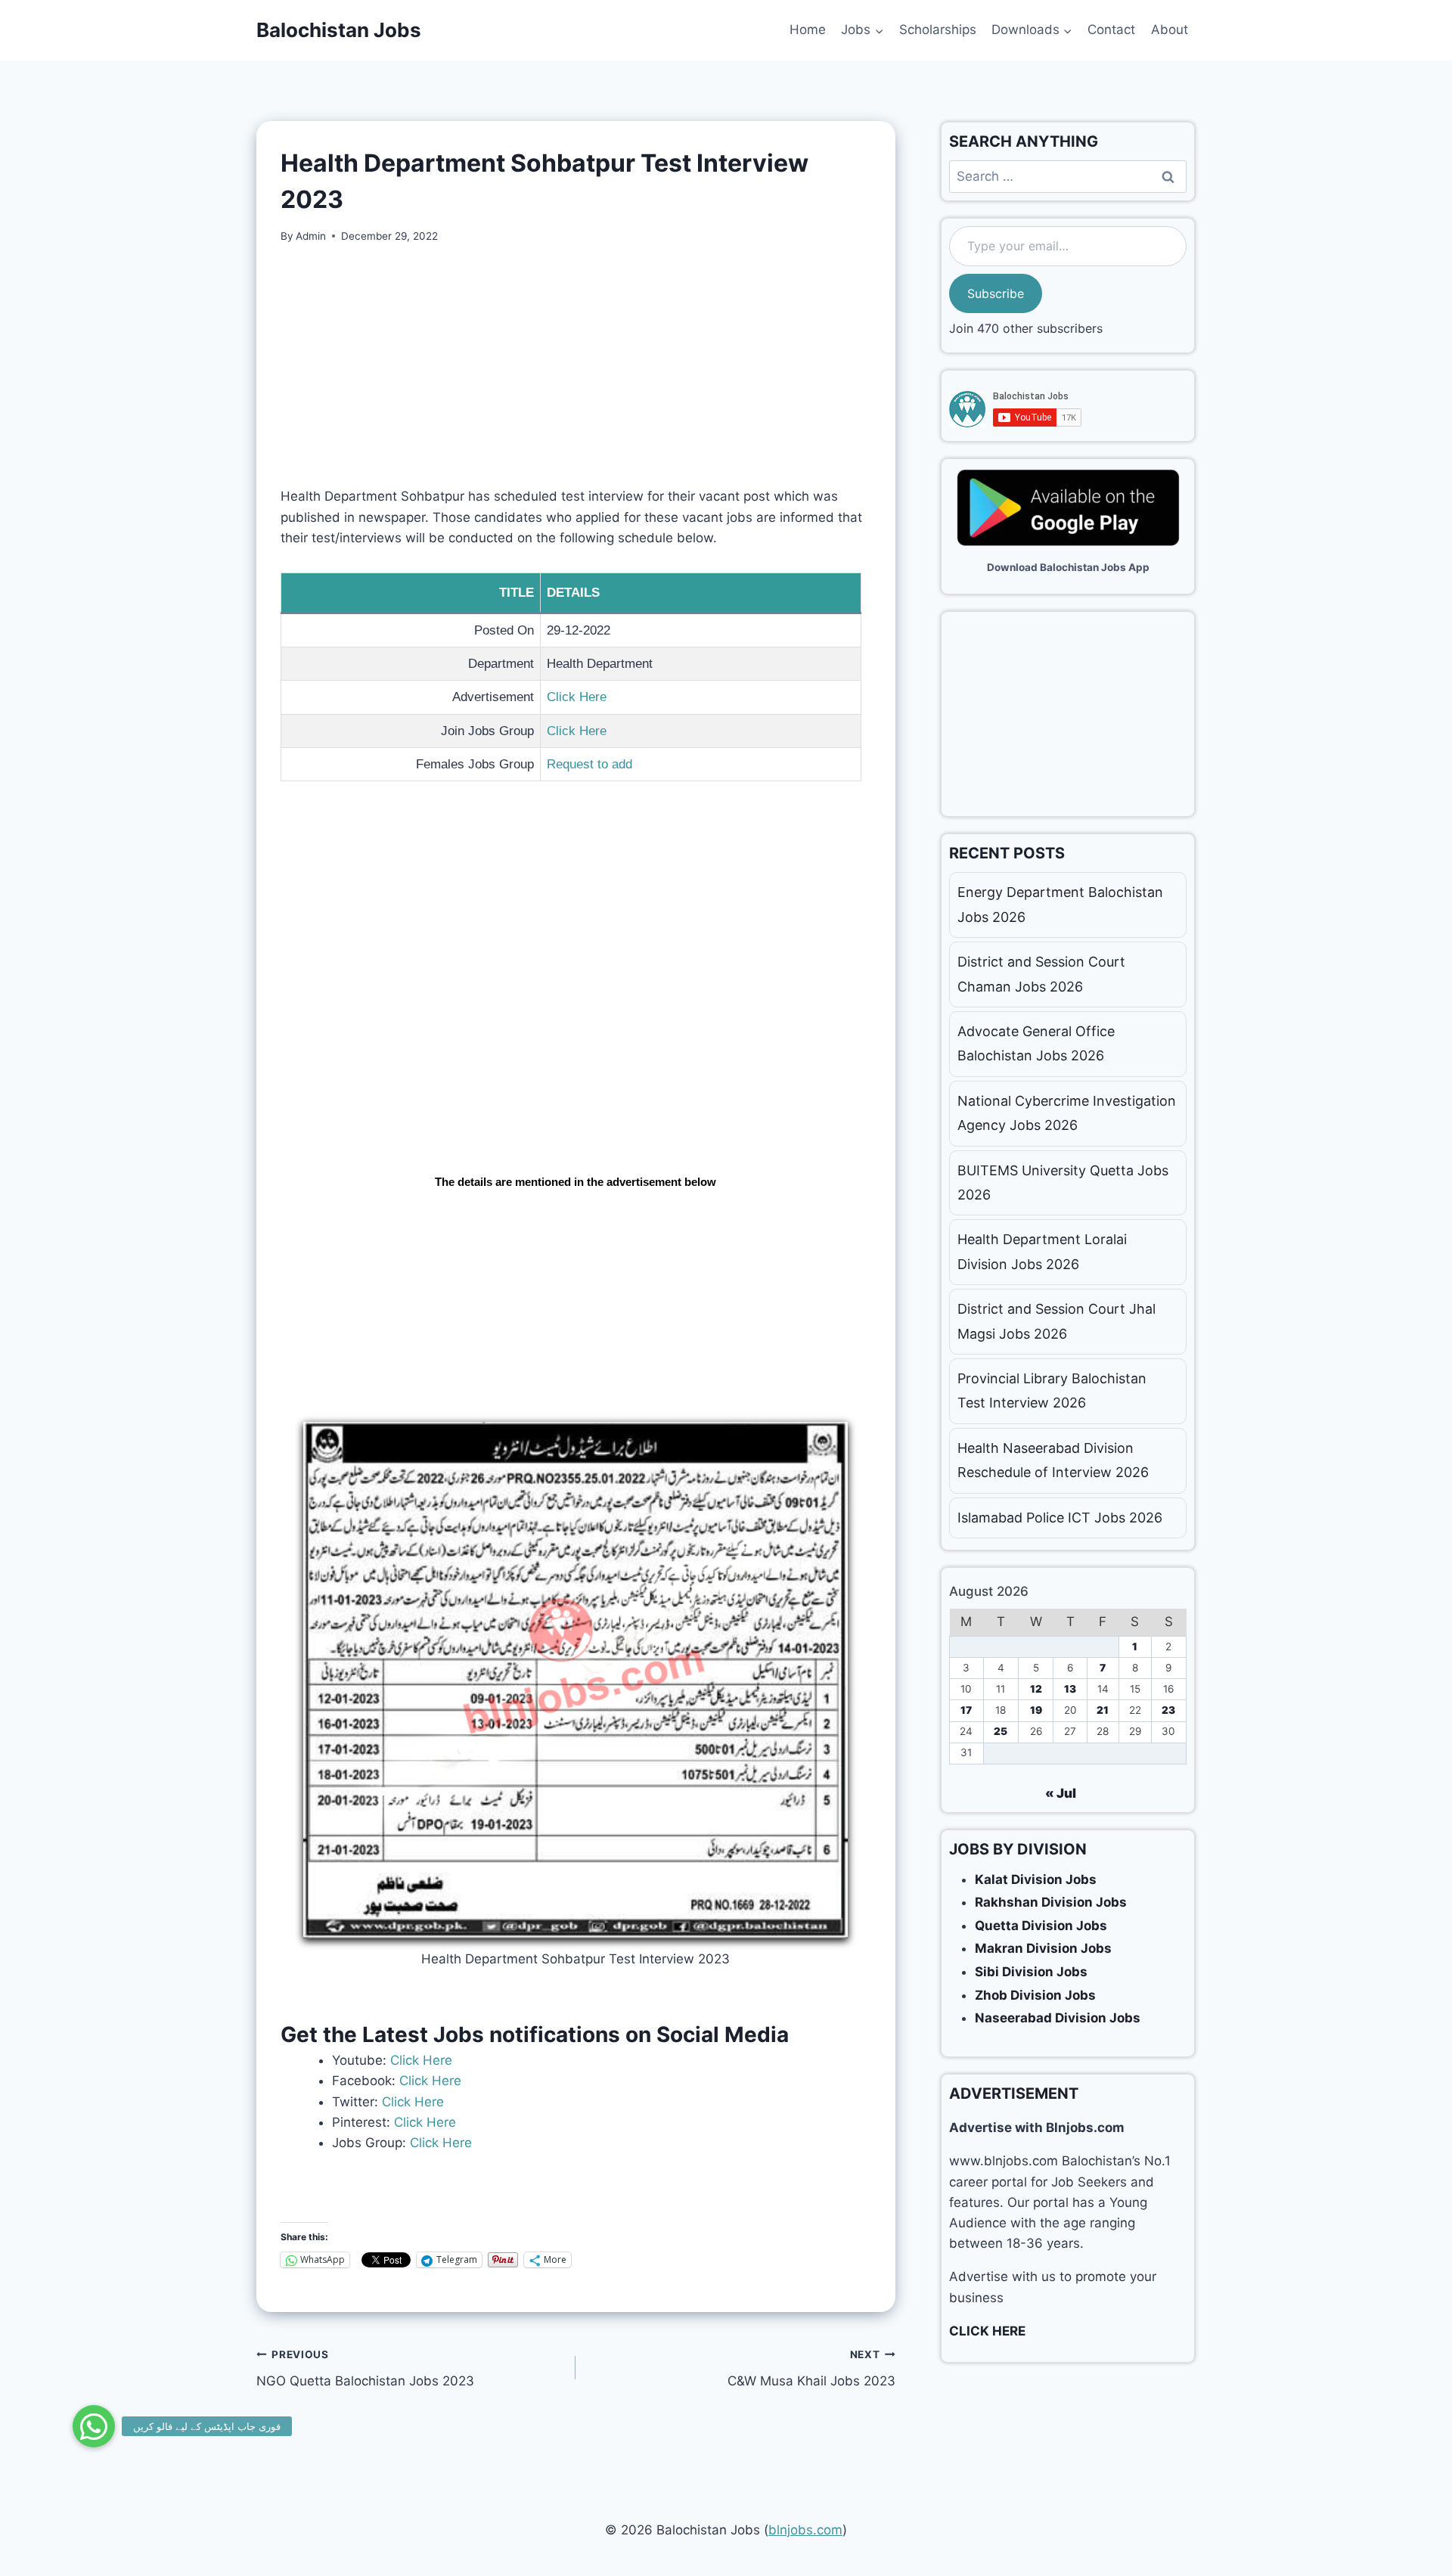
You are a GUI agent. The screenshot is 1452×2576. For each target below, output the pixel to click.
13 (1070, 1689)
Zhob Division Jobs (1035, 1995)
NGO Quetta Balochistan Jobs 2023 (365, 2368)
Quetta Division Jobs (1041, 1926)
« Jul (1061, 1793)
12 (1036, 1689)
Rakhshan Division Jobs (1051, 1902)
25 (1001, 1731)
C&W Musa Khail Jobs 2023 (811, 2368)
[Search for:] (1068, 176)
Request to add (589, 764)
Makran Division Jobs (1043, 1948)
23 (1168, 1710)
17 (966, 1710)
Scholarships (938, 29)
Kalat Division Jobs (1036, 1879)
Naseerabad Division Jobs (1058, 2018)
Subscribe (996, 293)
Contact (1111, 29)
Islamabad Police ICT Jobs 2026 (1060, 1518)
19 (1036, 1710)
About (1170, 29)
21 (1103, 1710)
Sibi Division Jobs (1031, 1972)
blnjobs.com (805, 2530)
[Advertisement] (576, 374)
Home (808, 29)
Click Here (577, 697)
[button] (94, 2426)
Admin (311, 236)
